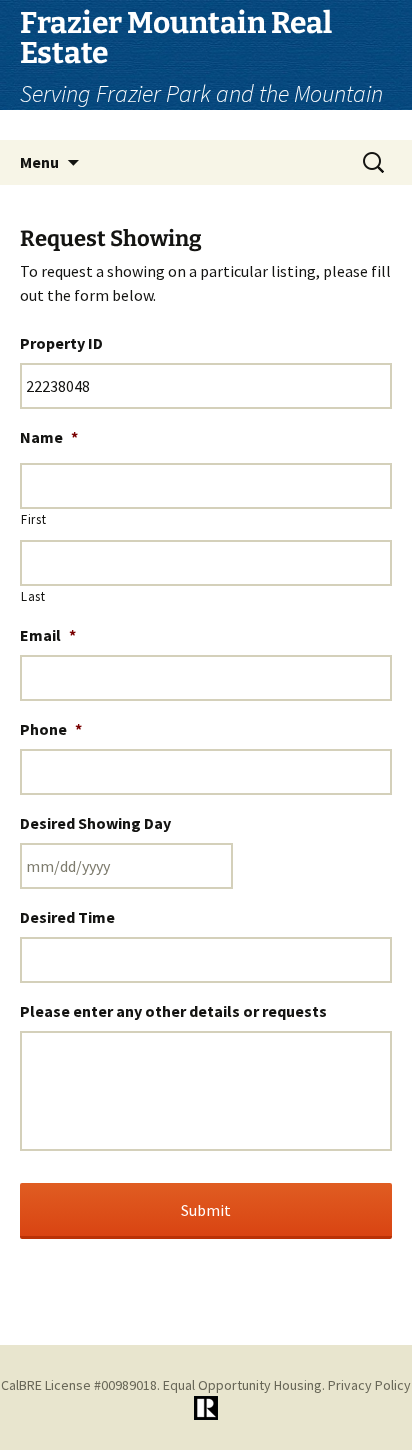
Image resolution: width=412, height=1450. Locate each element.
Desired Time (67, 917)
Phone (51, 729)
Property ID (61, 343)
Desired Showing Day (95, 823)
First (33, 519)
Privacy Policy (369, 1385)
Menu (39, 162)
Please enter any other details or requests (173, 1011)
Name (49, 437)
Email (48, 635)
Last (33, 596)
